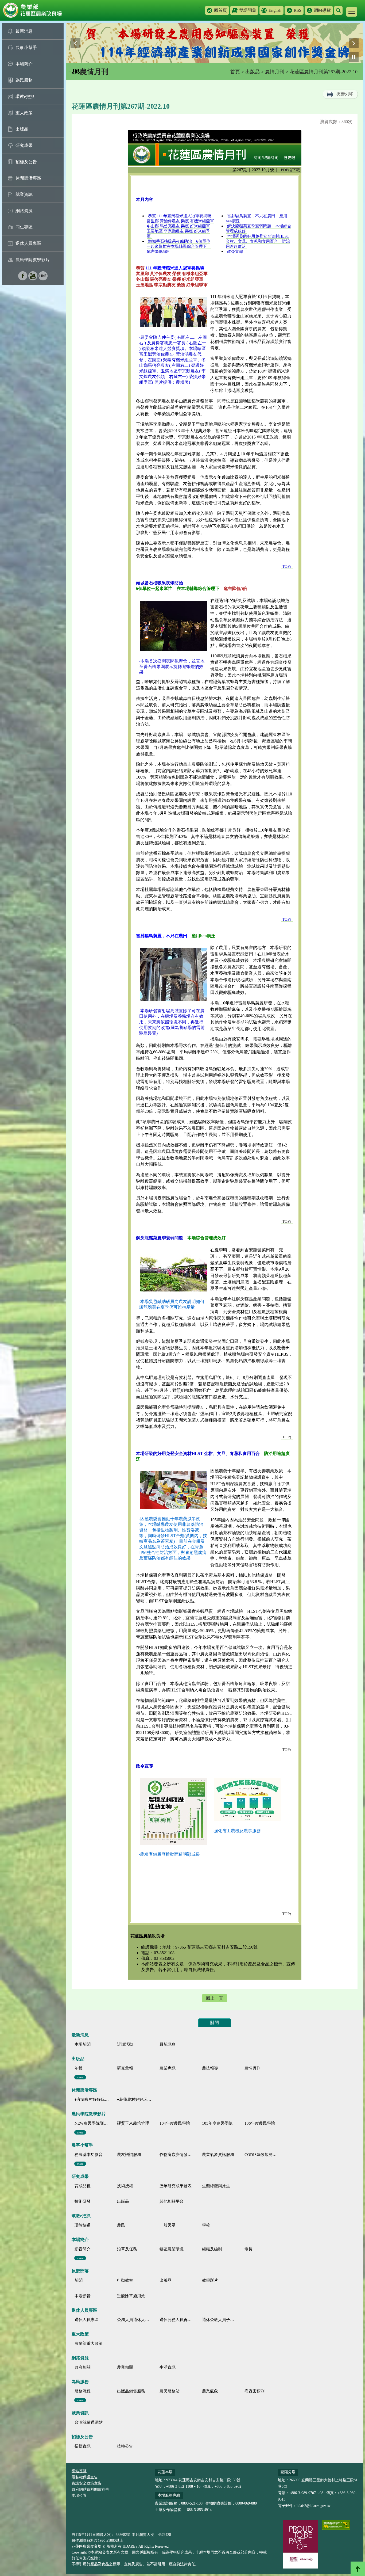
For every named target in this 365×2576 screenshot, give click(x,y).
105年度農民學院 (217, 2123)
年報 (79, 2068)
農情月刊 (275, 72)
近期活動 (125, 2044)
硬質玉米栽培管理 (133, 2123)
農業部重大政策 (89, 2343)
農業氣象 (210, 2391)
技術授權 (125, 2186)
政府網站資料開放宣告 (90, 2489)
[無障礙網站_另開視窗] (336, 2525)
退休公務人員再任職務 (177, 2320)
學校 (206, 2225)
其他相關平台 (172, 2201)
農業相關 (125, 2367)
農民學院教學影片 (33, 260)
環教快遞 (83, 2225)
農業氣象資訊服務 (218, 2155)
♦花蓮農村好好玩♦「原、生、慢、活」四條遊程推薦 (134, 2099)
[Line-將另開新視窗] (43, 279)
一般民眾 (168, 2225)
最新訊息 (168, 2044)
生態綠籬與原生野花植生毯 (219, 2186)
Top (358, 2569)
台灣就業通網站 (89, 2422)
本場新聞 (83, 2044)
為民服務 (24, 80)
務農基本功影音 (89, 2155)
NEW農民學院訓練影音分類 (92, 2123)
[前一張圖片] (75, 43)
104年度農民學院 (175, 2123)
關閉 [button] (215, 2023)
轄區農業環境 (172, 2249)
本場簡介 (24, 64)
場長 (248, 2249)
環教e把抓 (25, 96)
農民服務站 (170, 2391)
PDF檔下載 (290, 170)
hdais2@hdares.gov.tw (314, 2506)
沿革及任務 (127, 2249)
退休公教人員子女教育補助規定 (219, 2320)
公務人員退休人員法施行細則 (134, 2320)
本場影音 (83, 2296)
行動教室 (125, 2280)
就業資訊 (24, 194)
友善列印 (345, 94)
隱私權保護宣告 (85, 2477)
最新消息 (24, 31)
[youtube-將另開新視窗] (33, 279)
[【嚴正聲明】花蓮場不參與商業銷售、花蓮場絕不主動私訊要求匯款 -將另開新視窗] (215, 43)
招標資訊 (83, 2446)
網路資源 (24, 211)
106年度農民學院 (260, 2123)
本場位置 (79, 2496)
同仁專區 (24, 227)
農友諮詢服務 (129, 2155)
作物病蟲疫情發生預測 (177, 2155)
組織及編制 (212, 2249)
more (80, 2077)
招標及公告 (26, 162)
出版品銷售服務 (131, 2391)
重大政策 (24, 113)
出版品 (22, 129)
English (275, 10)
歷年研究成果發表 (176, 2186)
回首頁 (220, 10)
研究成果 (24, 145)
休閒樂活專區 (28, 178)
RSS (298, 10)
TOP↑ (287, 1221)
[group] (215, 43)
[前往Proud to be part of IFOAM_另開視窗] (301, 2544)
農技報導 (210, 2068)
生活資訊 (168, 2367)
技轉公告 (125, 2446)
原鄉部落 (80, 2271)
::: (201, 8)
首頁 (235, 72)
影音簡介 (83, 2249)
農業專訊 (168, 2068)
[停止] (354, 57)
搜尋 (338, 10)
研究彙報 (125, 2068)
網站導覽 (322, 10)
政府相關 (83, 2367)
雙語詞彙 (248, 10)
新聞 (79, 2280)
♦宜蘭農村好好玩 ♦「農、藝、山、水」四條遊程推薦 (92, 2099)
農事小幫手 (26, 47)
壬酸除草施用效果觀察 (134, 2296)
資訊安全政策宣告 (87, 2483)
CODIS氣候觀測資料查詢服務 (262, 2155)
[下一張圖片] (354, 43)
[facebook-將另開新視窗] (23, 279)
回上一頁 (215, 1998)
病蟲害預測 (255, 2391)
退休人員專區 (28, 243)
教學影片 (210, 2280)
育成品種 (83, 2186)
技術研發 (83, 2201)
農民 (121, 2225)
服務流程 (83, 2391)
